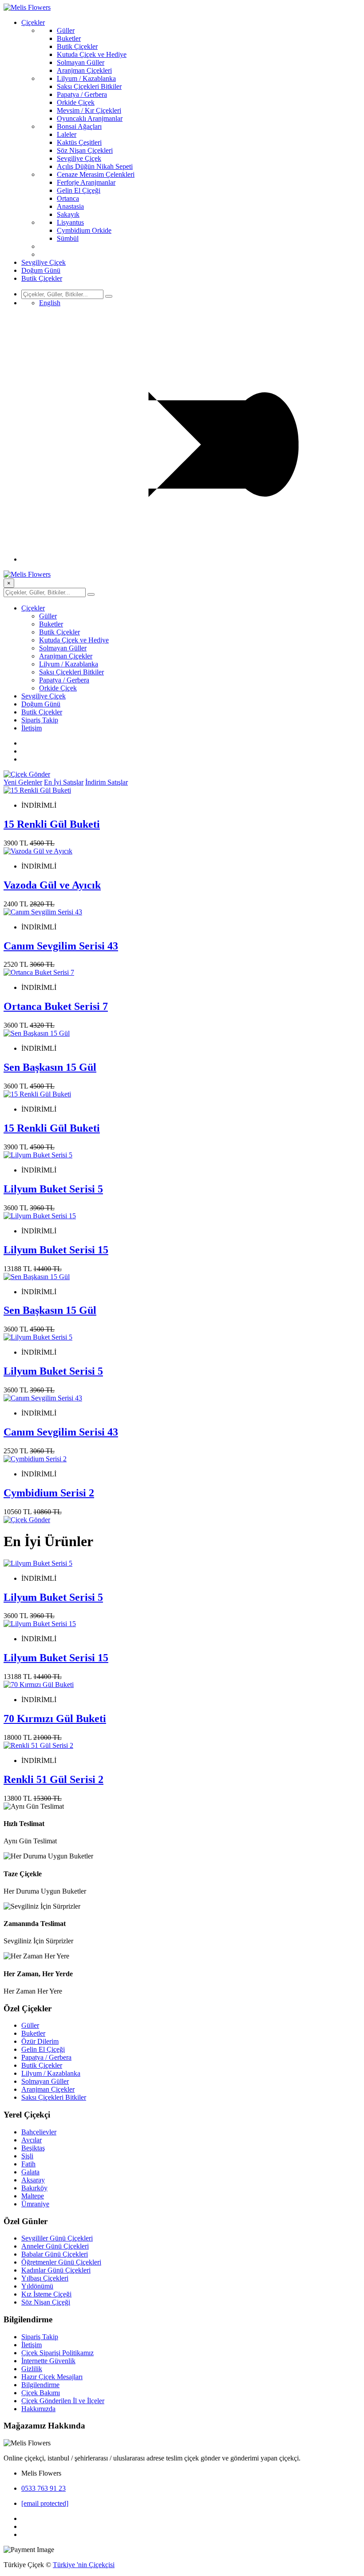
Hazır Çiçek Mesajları (52, 2377)
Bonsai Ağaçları (79, 126)
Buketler (69, 38)
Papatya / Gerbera (82, 94)
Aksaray (33, 2180)
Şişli (27, 2156)
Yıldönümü (37, 2286)
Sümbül (68, 238)
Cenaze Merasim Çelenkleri (96, 174)
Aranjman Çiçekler (66, 656)
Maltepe (33, 2196)
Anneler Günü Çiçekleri (55, 2246)
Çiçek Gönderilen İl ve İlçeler (63, 2401)
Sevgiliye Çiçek (79, 158)
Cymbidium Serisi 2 (49, 1493)
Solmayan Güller (81, 62)
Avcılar (32, 2140)
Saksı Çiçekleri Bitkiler (89, 86)
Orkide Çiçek (76, 102)
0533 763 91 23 (44, 2488)
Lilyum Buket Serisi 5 (53, 1189)
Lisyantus (70, 222)
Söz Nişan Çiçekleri (85, 150)
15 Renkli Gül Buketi (52, 824)
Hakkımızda (38, 2409)
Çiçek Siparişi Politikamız (57, 2353)
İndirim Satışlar (107, 782)
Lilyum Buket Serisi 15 (56, 1250)
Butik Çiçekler (77, 46)
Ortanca (68, 198)
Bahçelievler (39, 2132)
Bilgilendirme (40, 2385)
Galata (30, 2172)
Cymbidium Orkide (84, 230)
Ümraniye (35, 2204)
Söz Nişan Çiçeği (46, 2302)
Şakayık (68, 214)
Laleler (67, 134)
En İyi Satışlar (64, 782)
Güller (66, 30)
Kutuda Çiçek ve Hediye (92, 54)
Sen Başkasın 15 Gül (50, 1067)
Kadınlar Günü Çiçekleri (56, 2270)
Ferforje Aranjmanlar (86, 182)
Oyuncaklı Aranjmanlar (90, 118)
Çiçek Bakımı (41, 2393)
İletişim (32, 728)
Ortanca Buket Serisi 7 (56, 1006)
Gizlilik (32, 2369)
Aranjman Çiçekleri (84, 70)
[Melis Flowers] (27, 7)
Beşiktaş (33, 2148)
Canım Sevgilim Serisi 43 (61, 946)
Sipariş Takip (40, 720)
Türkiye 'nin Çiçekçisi (84, 2565)
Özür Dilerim (40, 2041)
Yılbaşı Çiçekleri (45, 2278)
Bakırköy (34, 2188)
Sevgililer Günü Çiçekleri (57, 2238)
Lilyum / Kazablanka (86, 78)
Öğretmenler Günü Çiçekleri (61, 2262)
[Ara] (109, 296)
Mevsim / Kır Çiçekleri (89, 110)
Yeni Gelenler (23, 782)
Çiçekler (33, 22)
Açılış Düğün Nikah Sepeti (95, 166)
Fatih (28, 2164)
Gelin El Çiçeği (79, 190)
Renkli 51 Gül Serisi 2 (53, 1779)
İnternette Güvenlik (48, 2361)
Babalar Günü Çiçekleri (55, 2254)
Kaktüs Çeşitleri (79, 142)
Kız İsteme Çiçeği (46, 2294)
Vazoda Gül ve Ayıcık (52, 885)
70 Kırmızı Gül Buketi (55, 1719)
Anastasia (70, 206)
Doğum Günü (41, 270)
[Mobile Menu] (191, 559)
